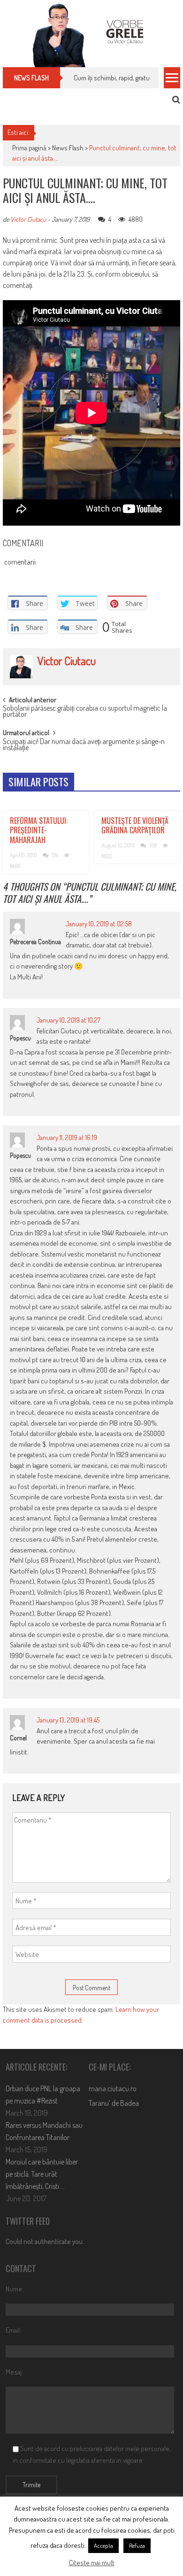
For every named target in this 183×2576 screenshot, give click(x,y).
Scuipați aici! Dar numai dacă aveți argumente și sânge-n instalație (84, 745)
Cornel (18, 1738)
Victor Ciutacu (28, 219)
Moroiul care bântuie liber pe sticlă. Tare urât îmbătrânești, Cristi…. (42, 2174)
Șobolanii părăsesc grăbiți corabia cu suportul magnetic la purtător (85, 712)
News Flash (68, 148)
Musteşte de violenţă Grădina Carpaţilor (135, 826)
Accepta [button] (103, 2545)
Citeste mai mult (92, 2563)
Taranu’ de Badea (114, 2103)
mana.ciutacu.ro (113, 2088)
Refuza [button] (137, 2545)
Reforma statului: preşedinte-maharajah (39, 830)
